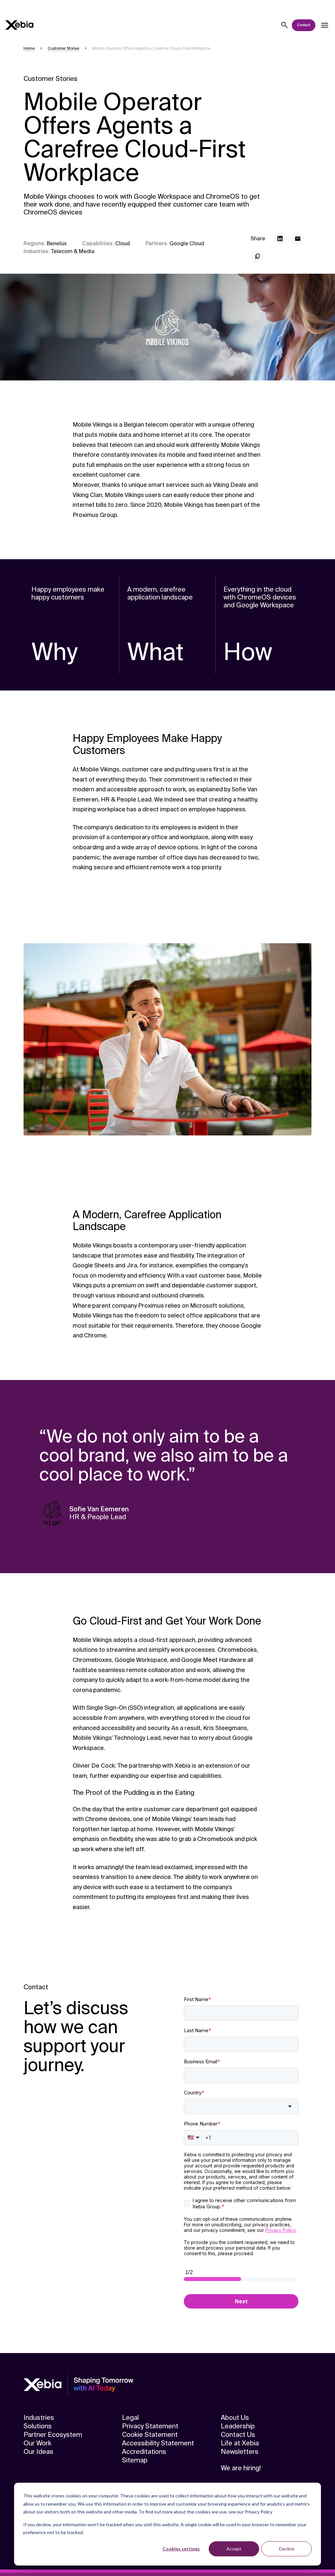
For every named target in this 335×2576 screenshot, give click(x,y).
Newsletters (240, 2452)
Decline (287, 2549)
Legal (130, 2418)
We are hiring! (241, 2468)
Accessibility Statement (158, 2443)
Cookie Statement (150, 2435)
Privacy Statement (150, 2426)
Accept (234, 2549)
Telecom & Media (73, 251)
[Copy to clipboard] (257, 256)
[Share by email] (298, 239)
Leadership (238, 2426)
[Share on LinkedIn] (280, 239)
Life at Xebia (240, 2443)
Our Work (37, 2443)
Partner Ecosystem (53, 2435)
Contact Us (238, 2435)
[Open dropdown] (325, 25)
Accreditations (144, 2452)
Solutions (38, 2426)
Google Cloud (187, 243)
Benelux (57, 243)
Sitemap (135, 2460)
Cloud (123, 243)
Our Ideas (38, 2452)
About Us (235, 2418)
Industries (39, 2418)
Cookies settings (181, 2549)
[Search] (285, 25)
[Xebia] (19, 25)
